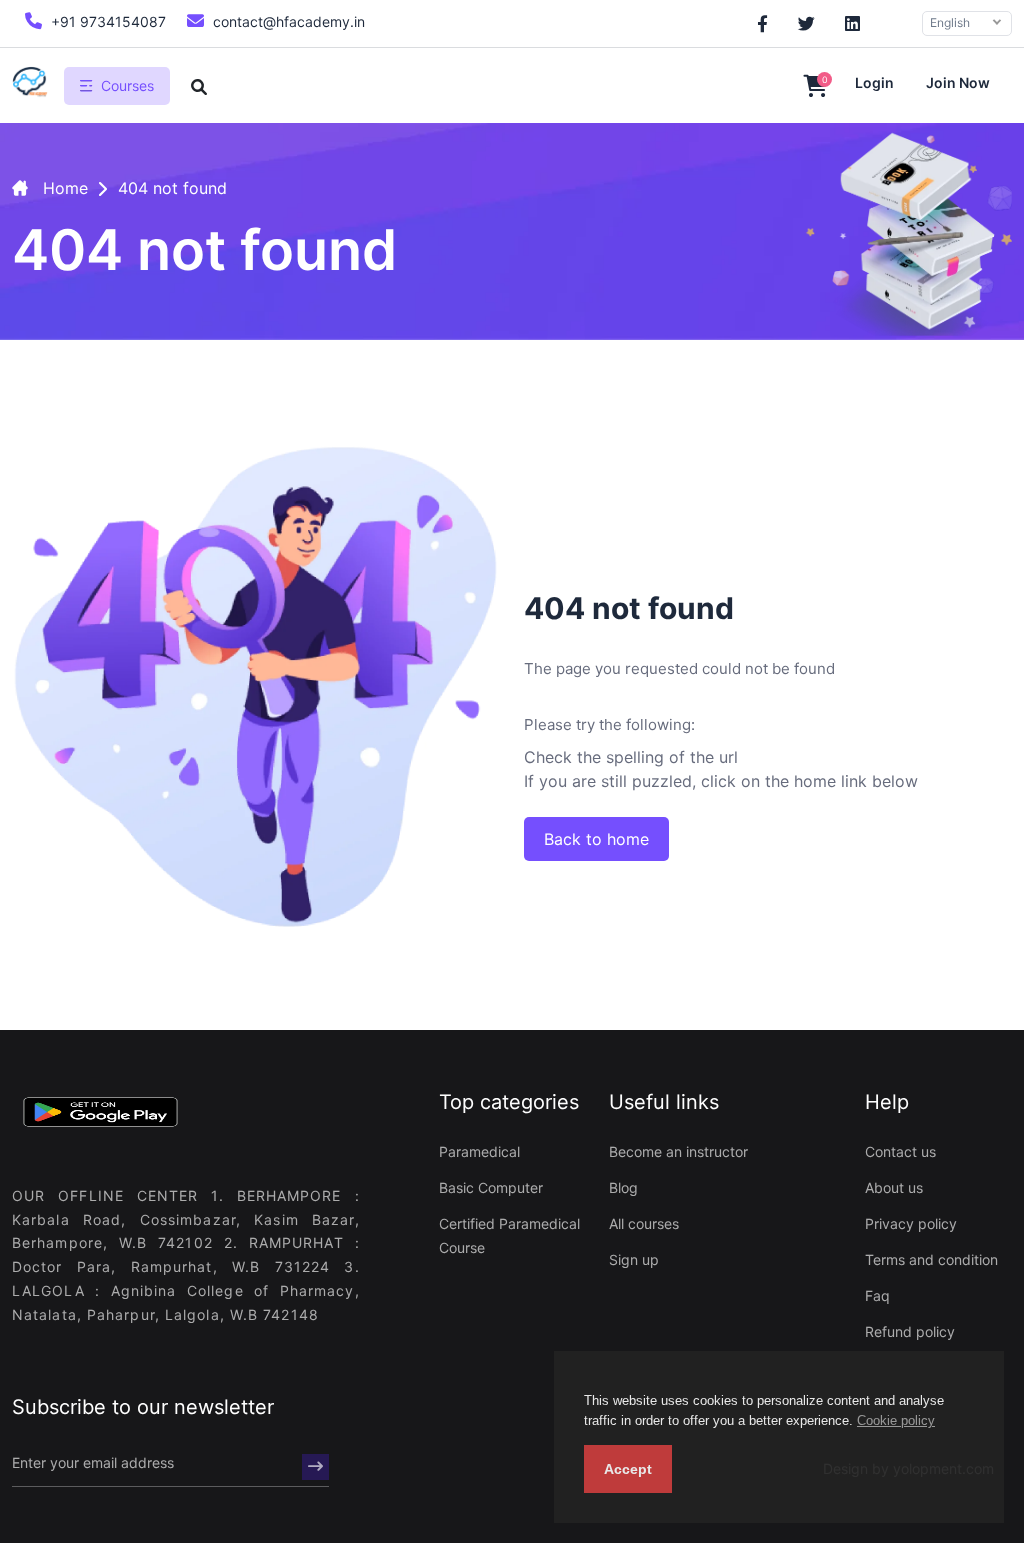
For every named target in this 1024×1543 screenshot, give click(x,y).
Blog (623, 1187)
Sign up (634, 1259)
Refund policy (910, 1331)
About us (894, 1187)
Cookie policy (896, 1420)
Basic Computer (491, 1187)
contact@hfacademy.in (287, 21)
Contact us (900, 1151)
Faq (877, 1295)
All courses (644, 1223)
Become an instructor (678, 1151)
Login (874, 82)
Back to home (596, 839)
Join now (958, 82)
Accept (628, 1469)
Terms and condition (931, 1259)
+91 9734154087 (106, 21)
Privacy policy (911, 1223)
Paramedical (479, 1151)
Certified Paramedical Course (509, 1235)
